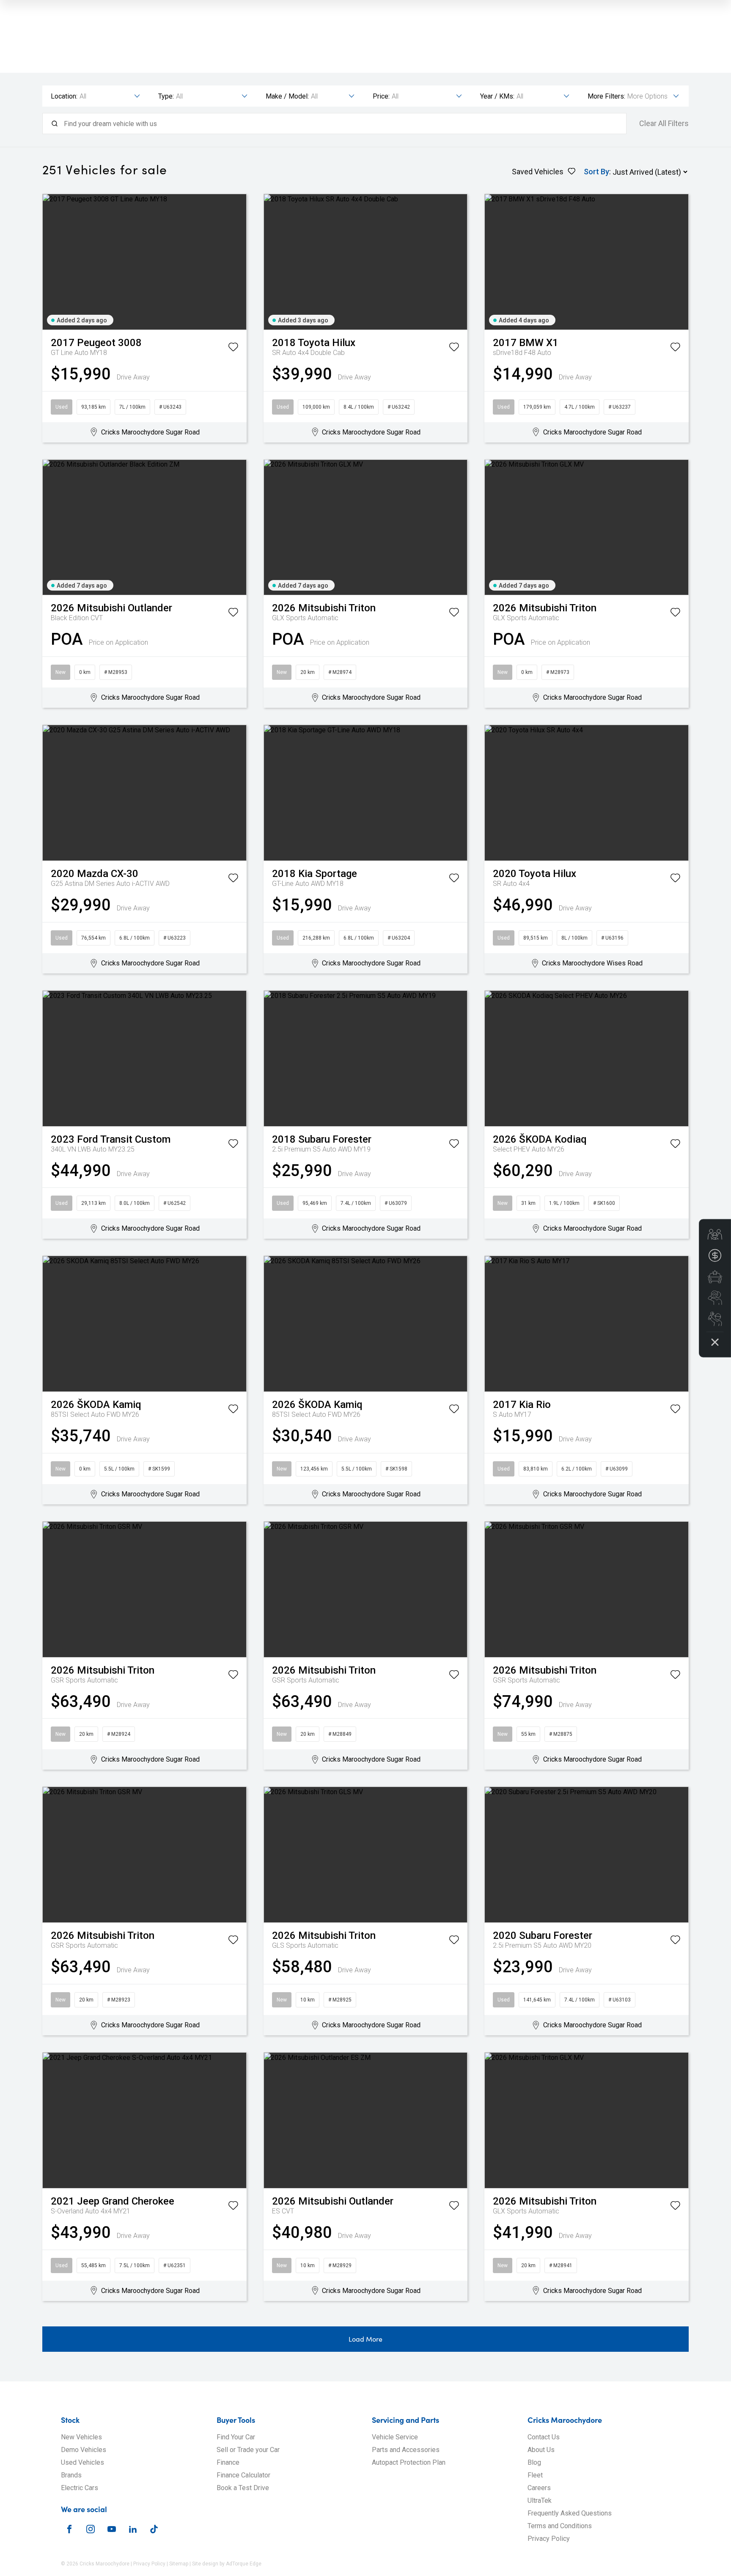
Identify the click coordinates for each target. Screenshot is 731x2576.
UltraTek (540, 2500)
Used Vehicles (82, 2462)
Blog (534, 2462)
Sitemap (179, 2564)
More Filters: (606, 96)
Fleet (535, 2475)
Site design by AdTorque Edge (227, 2564)
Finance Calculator (243, 2475)
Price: (381, 96)
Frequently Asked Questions (570, 2513)
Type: (166, 96)
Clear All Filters (664, 124)
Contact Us (544, 2437)
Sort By (596, 172)
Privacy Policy (549, 2539)
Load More (365, 2339)
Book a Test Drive (243, 2488)
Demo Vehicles (84, 2450)
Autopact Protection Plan (409, 2462)
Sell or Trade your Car (248, 2450)
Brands (71, 2475)
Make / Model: (287, 96)
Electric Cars (80, 2488)
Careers (539, 2488)
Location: (64, 96)
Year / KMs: (497, 96)
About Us (541, 2450)
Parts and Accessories (406, 2450)
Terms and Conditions (560, 2526)
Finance (228, 2462)
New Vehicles (81, 2437)
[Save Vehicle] (233, 349)
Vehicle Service (395, 2437)
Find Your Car (236, 2437)
